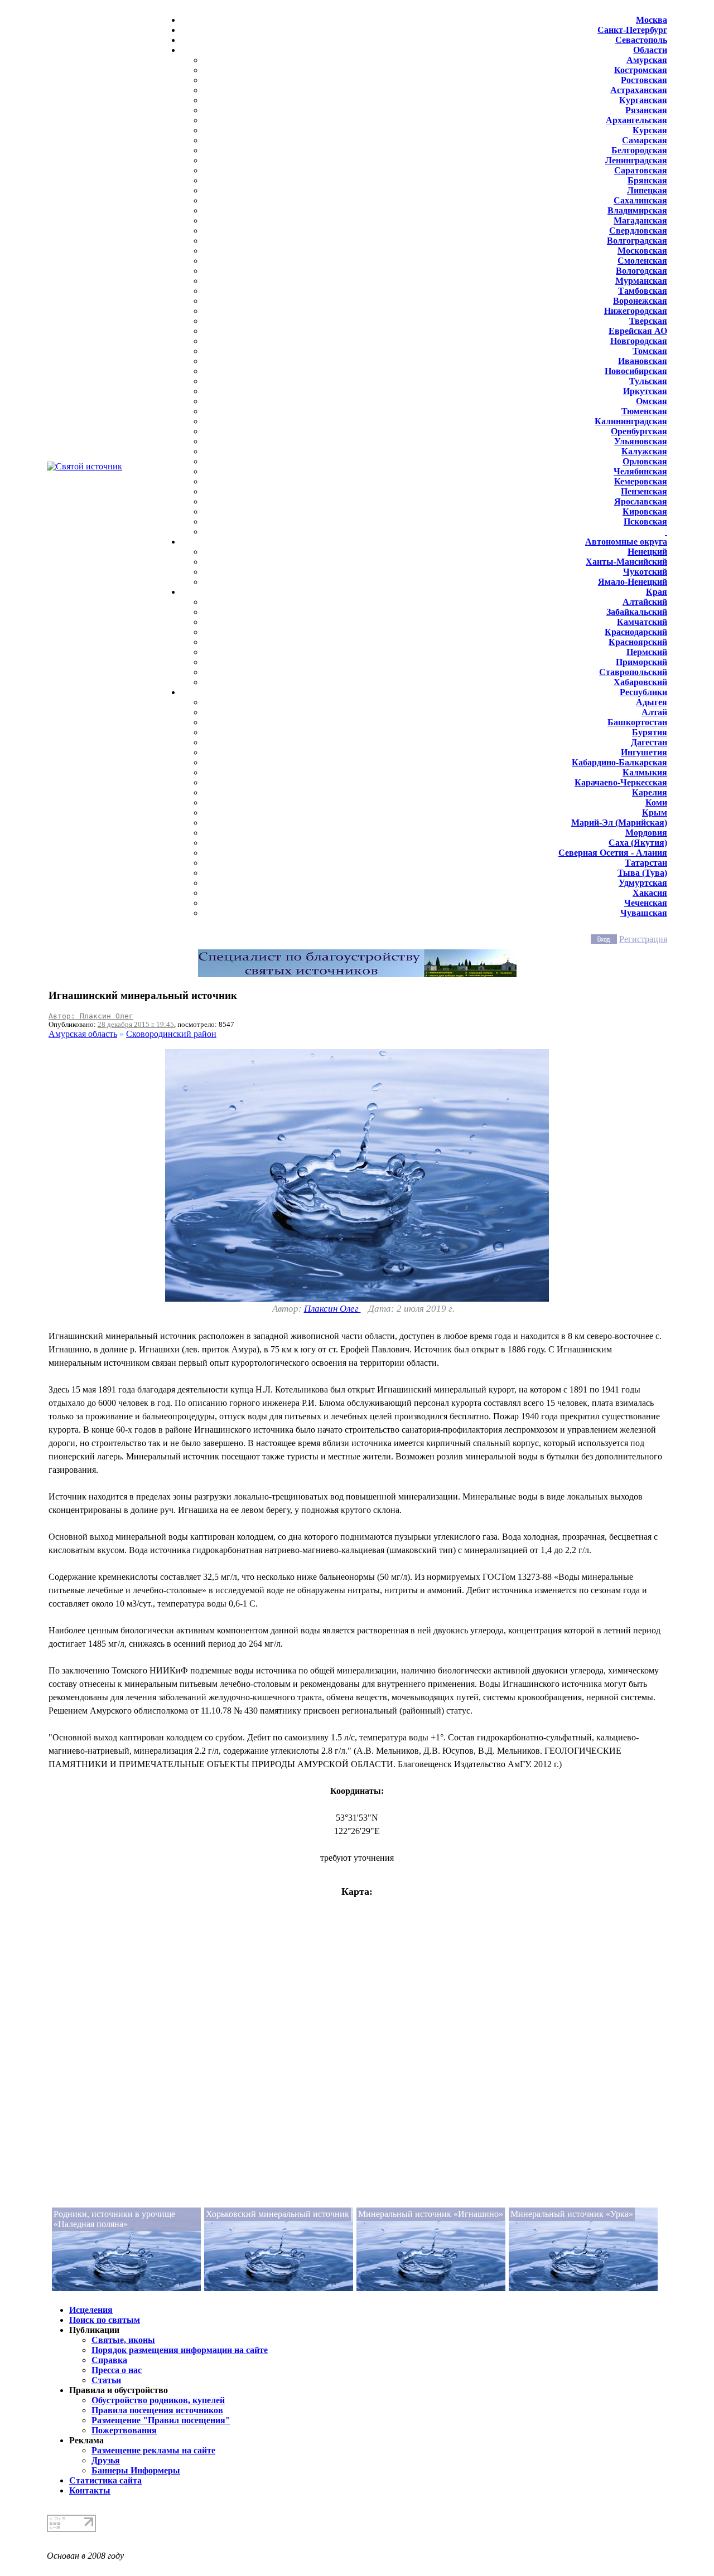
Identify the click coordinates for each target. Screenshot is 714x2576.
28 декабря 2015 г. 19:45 (136, 1024)
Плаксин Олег (332, 1309)
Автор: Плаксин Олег (91, 1016)
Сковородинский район (171, 1034)
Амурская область (83, 1034)
